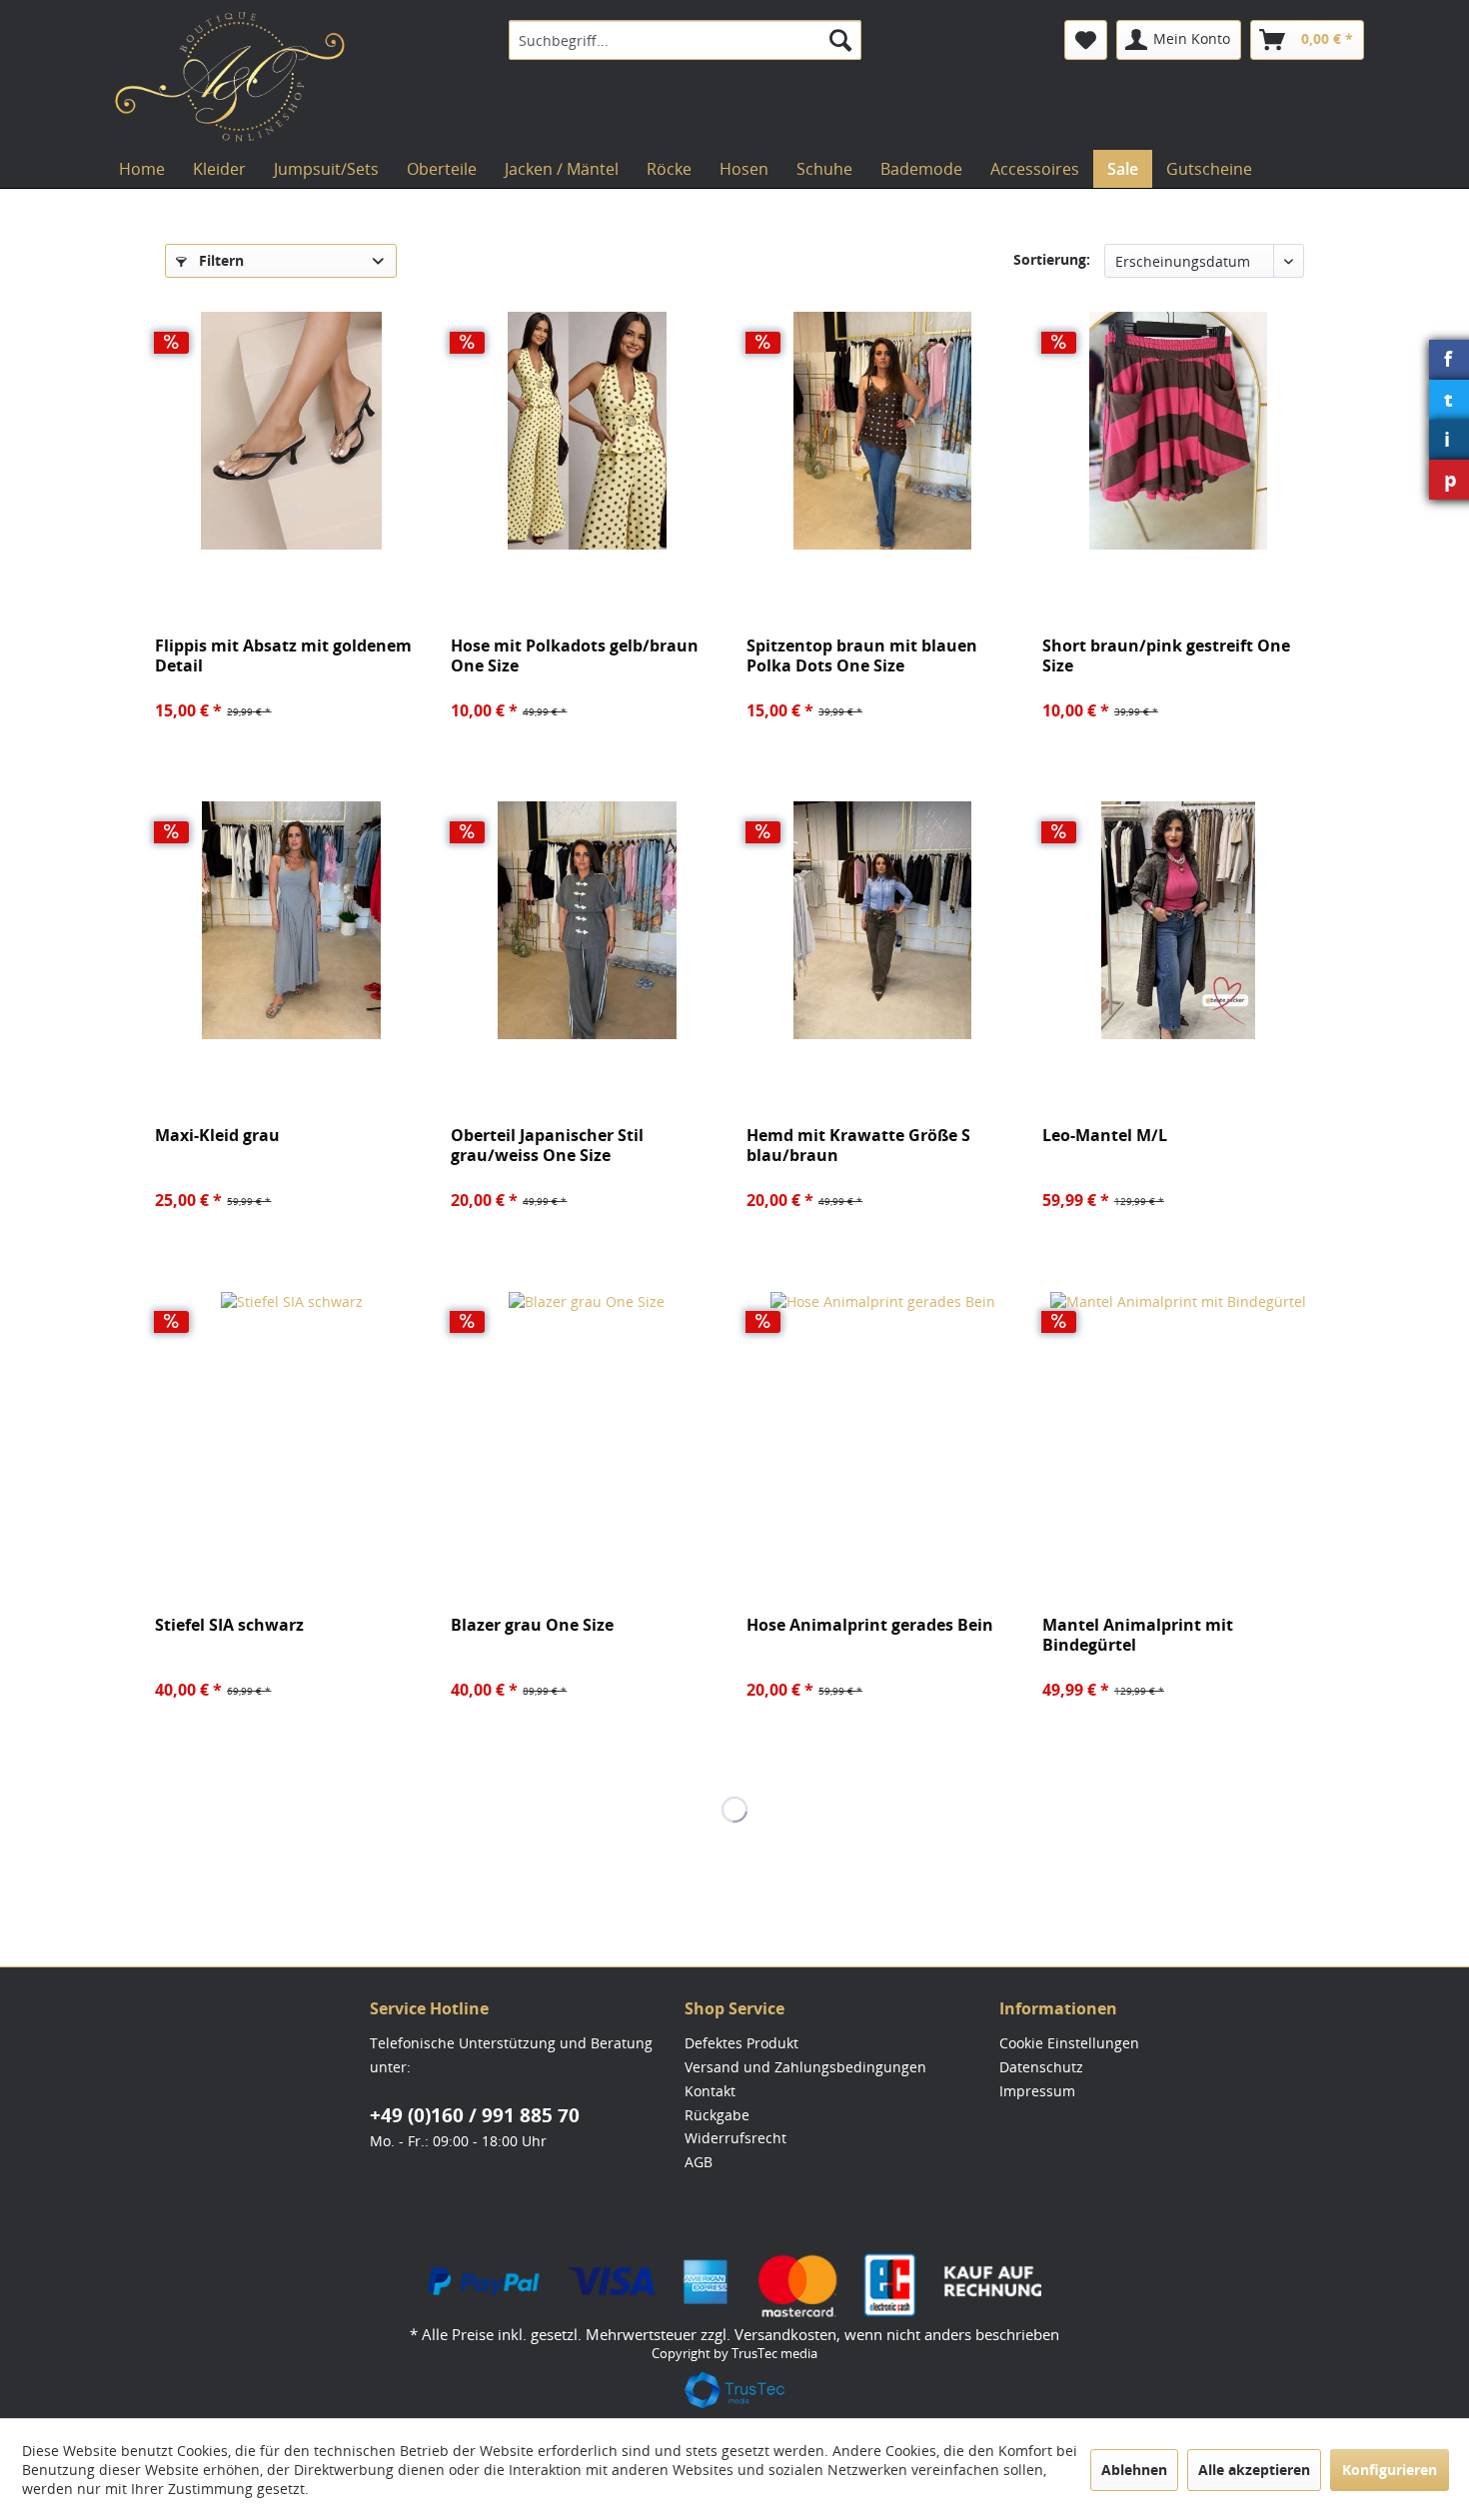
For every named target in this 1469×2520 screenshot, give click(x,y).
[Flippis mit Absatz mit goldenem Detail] (291, 431)
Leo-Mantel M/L (1105, 1136)
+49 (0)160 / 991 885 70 (475, 2115)
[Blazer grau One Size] (587, 1410)
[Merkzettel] (1086, 40)
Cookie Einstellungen (1069, 2043)
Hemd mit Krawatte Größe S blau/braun (858, 1145)
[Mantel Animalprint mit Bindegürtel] (1178, 1410)
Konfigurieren (1390, 2470)
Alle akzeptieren (1254, 2470)
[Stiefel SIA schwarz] (291, 1410)
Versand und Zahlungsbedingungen (805, 2067)
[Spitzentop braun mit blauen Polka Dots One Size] (882, 431)
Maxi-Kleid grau (217, 1136)
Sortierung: (1052, 259)
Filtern (219, 260)
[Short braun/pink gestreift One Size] (1178, 431)
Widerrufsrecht (735, 2138)
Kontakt (710, 2091)
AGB (699, 2162)
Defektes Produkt (741, 2043)
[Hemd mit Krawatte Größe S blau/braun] (882, 920)
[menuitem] (685, 40)
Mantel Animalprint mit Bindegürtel (1138, 1635)
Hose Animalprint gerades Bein (870, 1625)
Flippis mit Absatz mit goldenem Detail (283, 655)
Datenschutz (1041, 2067)
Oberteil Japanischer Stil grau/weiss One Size (547, 1145)
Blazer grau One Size (532, 1625)
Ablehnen (1134, 2470)
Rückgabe (717, 2115)
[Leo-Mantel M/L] (1178, 920)
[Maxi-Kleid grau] (291, 920)
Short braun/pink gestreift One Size (1166, 655)
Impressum (1037, 2091)
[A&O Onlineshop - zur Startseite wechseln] (230, 77)
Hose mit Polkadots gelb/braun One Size (575, 655)
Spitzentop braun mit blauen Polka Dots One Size (862, 655)
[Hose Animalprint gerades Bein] (882, 1410)
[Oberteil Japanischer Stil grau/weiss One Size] (587, 920)
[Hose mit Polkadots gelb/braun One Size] (587, 431)
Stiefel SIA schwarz (229, 1625)
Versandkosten (785, 2334)
